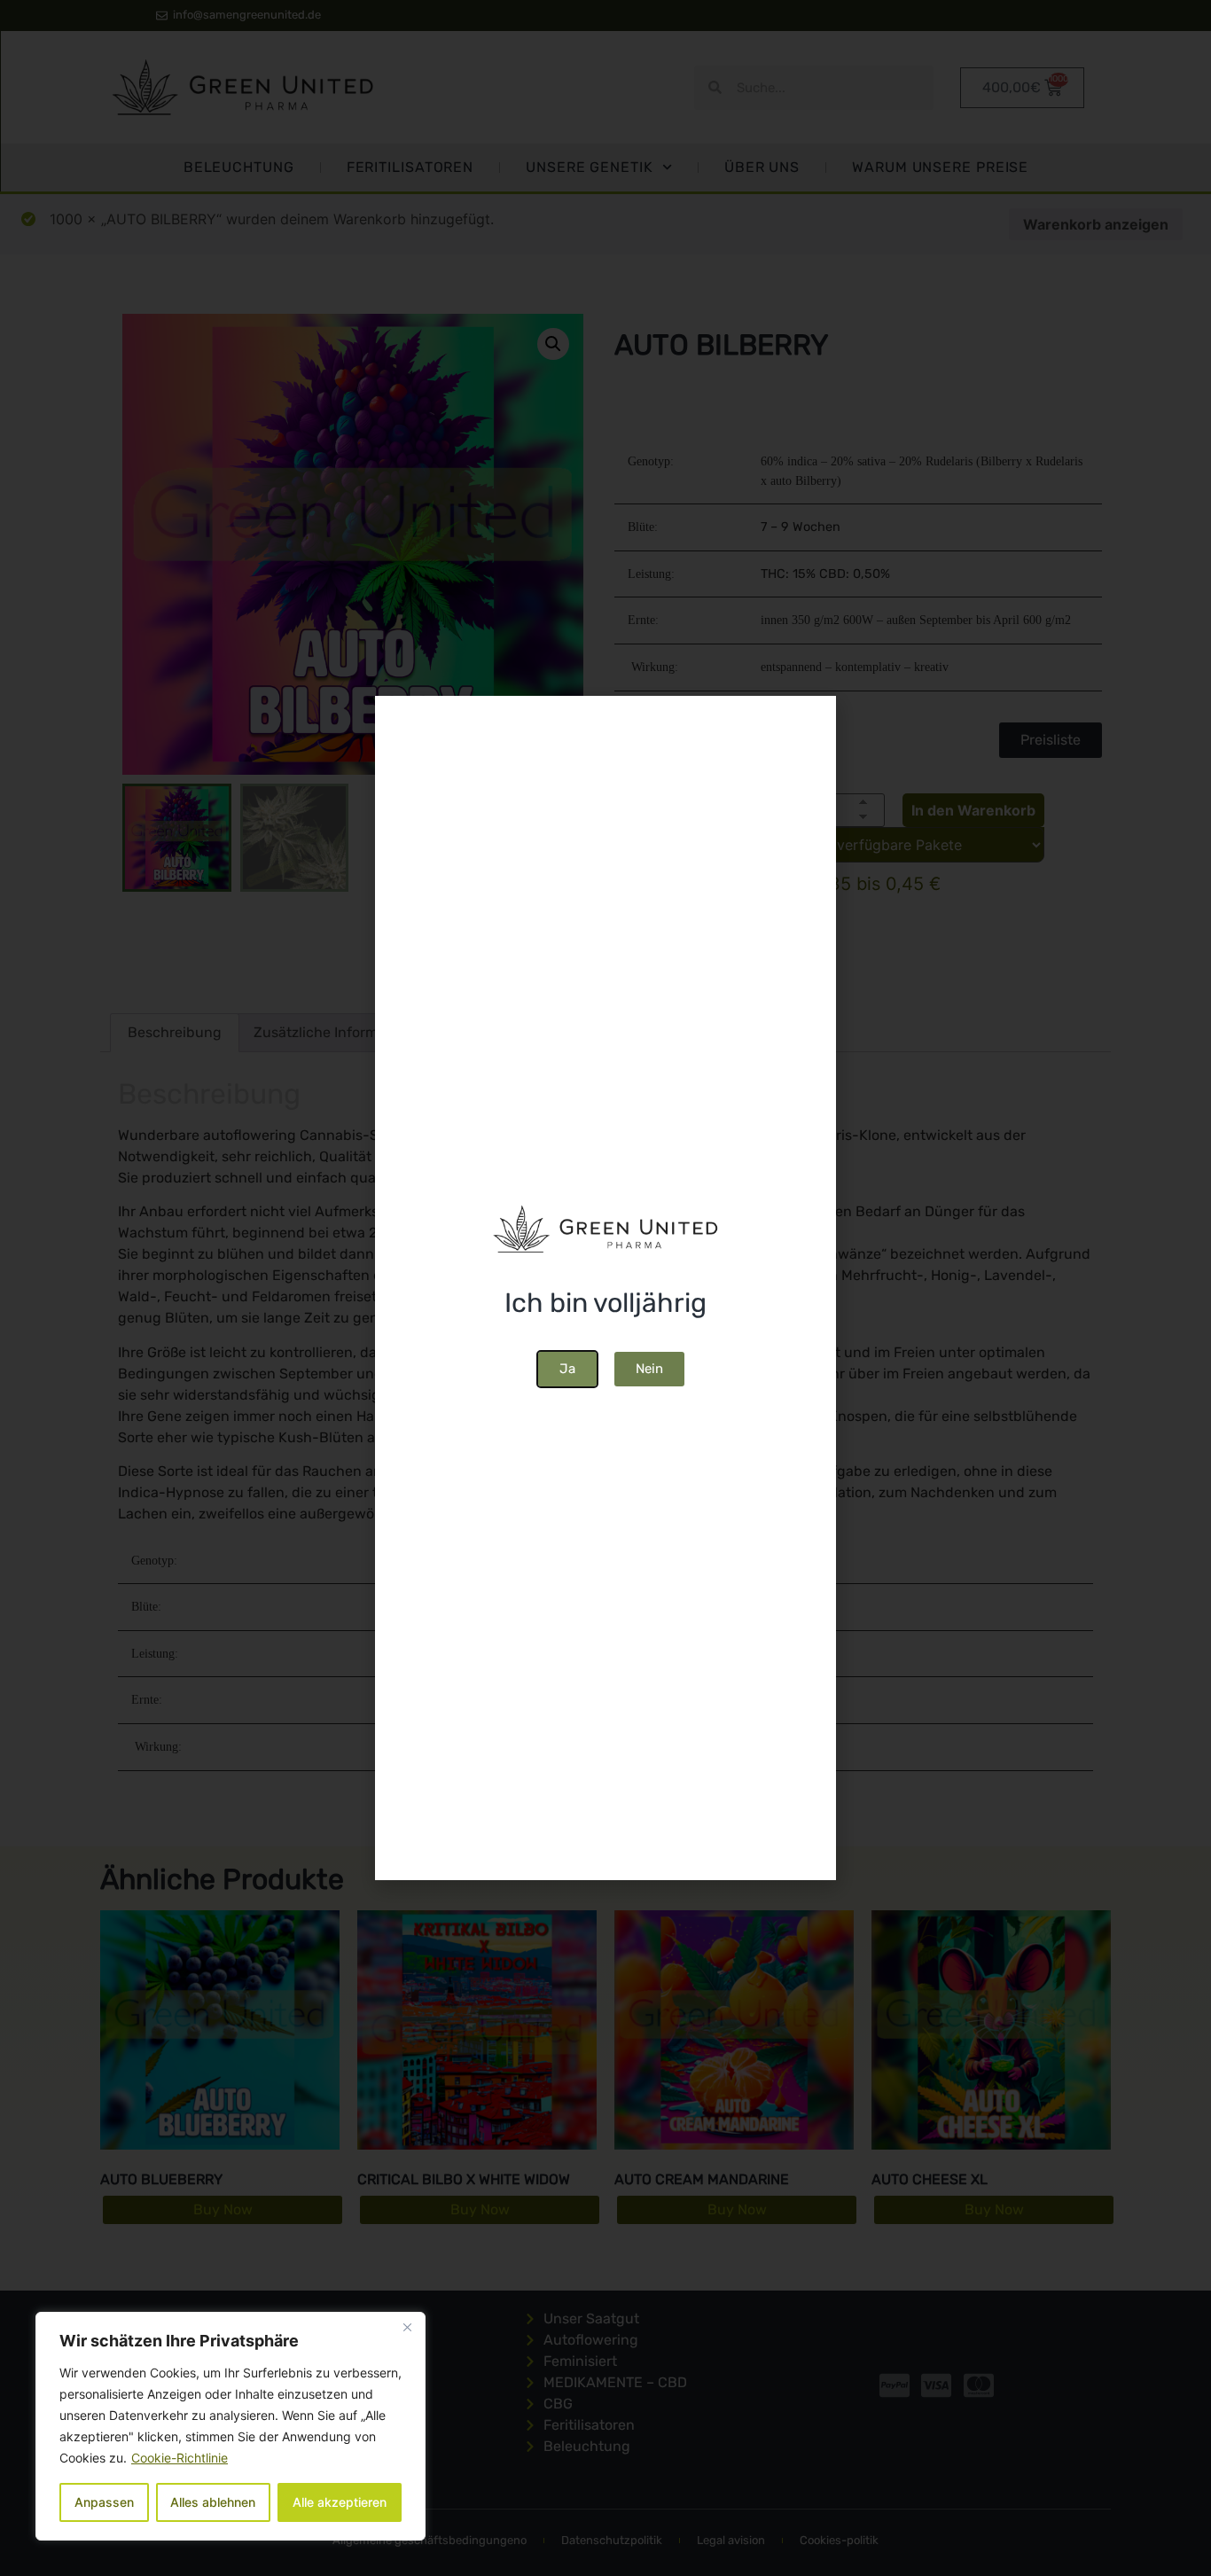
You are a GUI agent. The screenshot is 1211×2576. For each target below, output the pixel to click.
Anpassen (104, 2502)
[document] (605, 1288)
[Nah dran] (407, 2327)
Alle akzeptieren (340, 2502)
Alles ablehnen (213, 2502)
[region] (230, 2426)
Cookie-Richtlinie (180, 2458)
